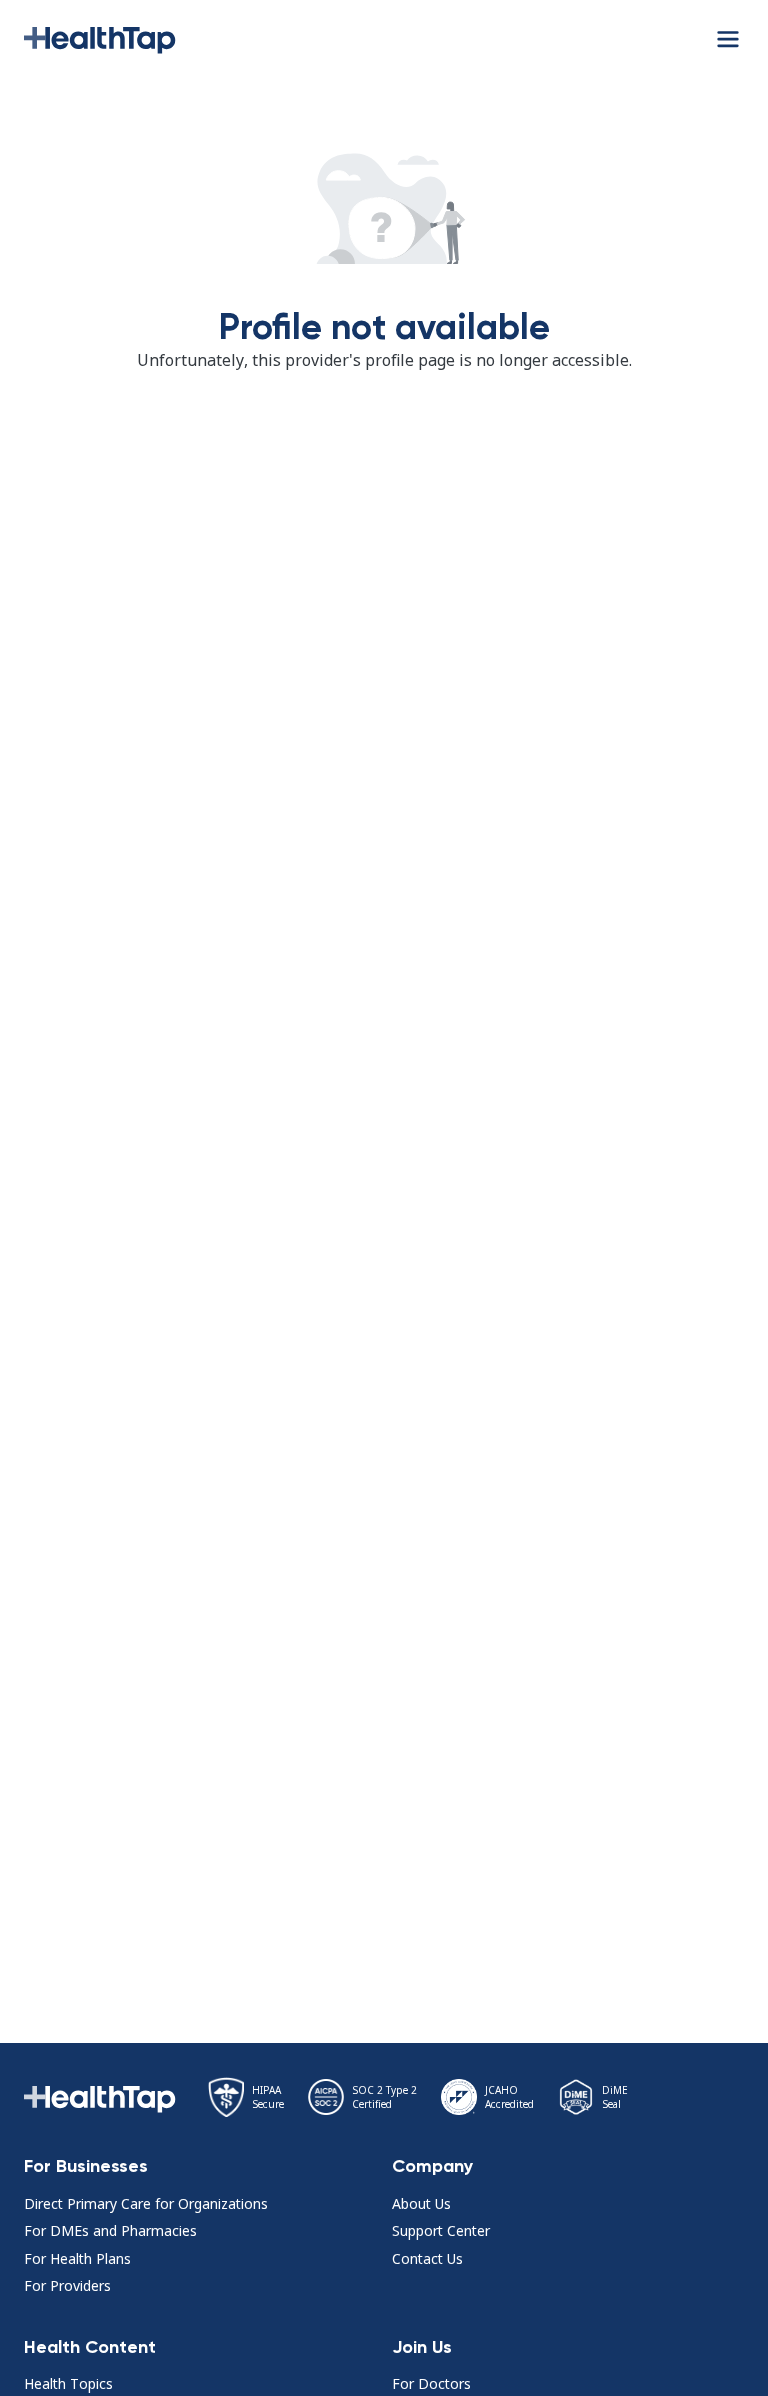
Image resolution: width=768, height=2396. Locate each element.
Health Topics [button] (68, 2383)
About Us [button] (421, 2203)
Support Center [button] (441, 2230)
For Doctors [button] (431, 2383)
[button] (100, 38)
